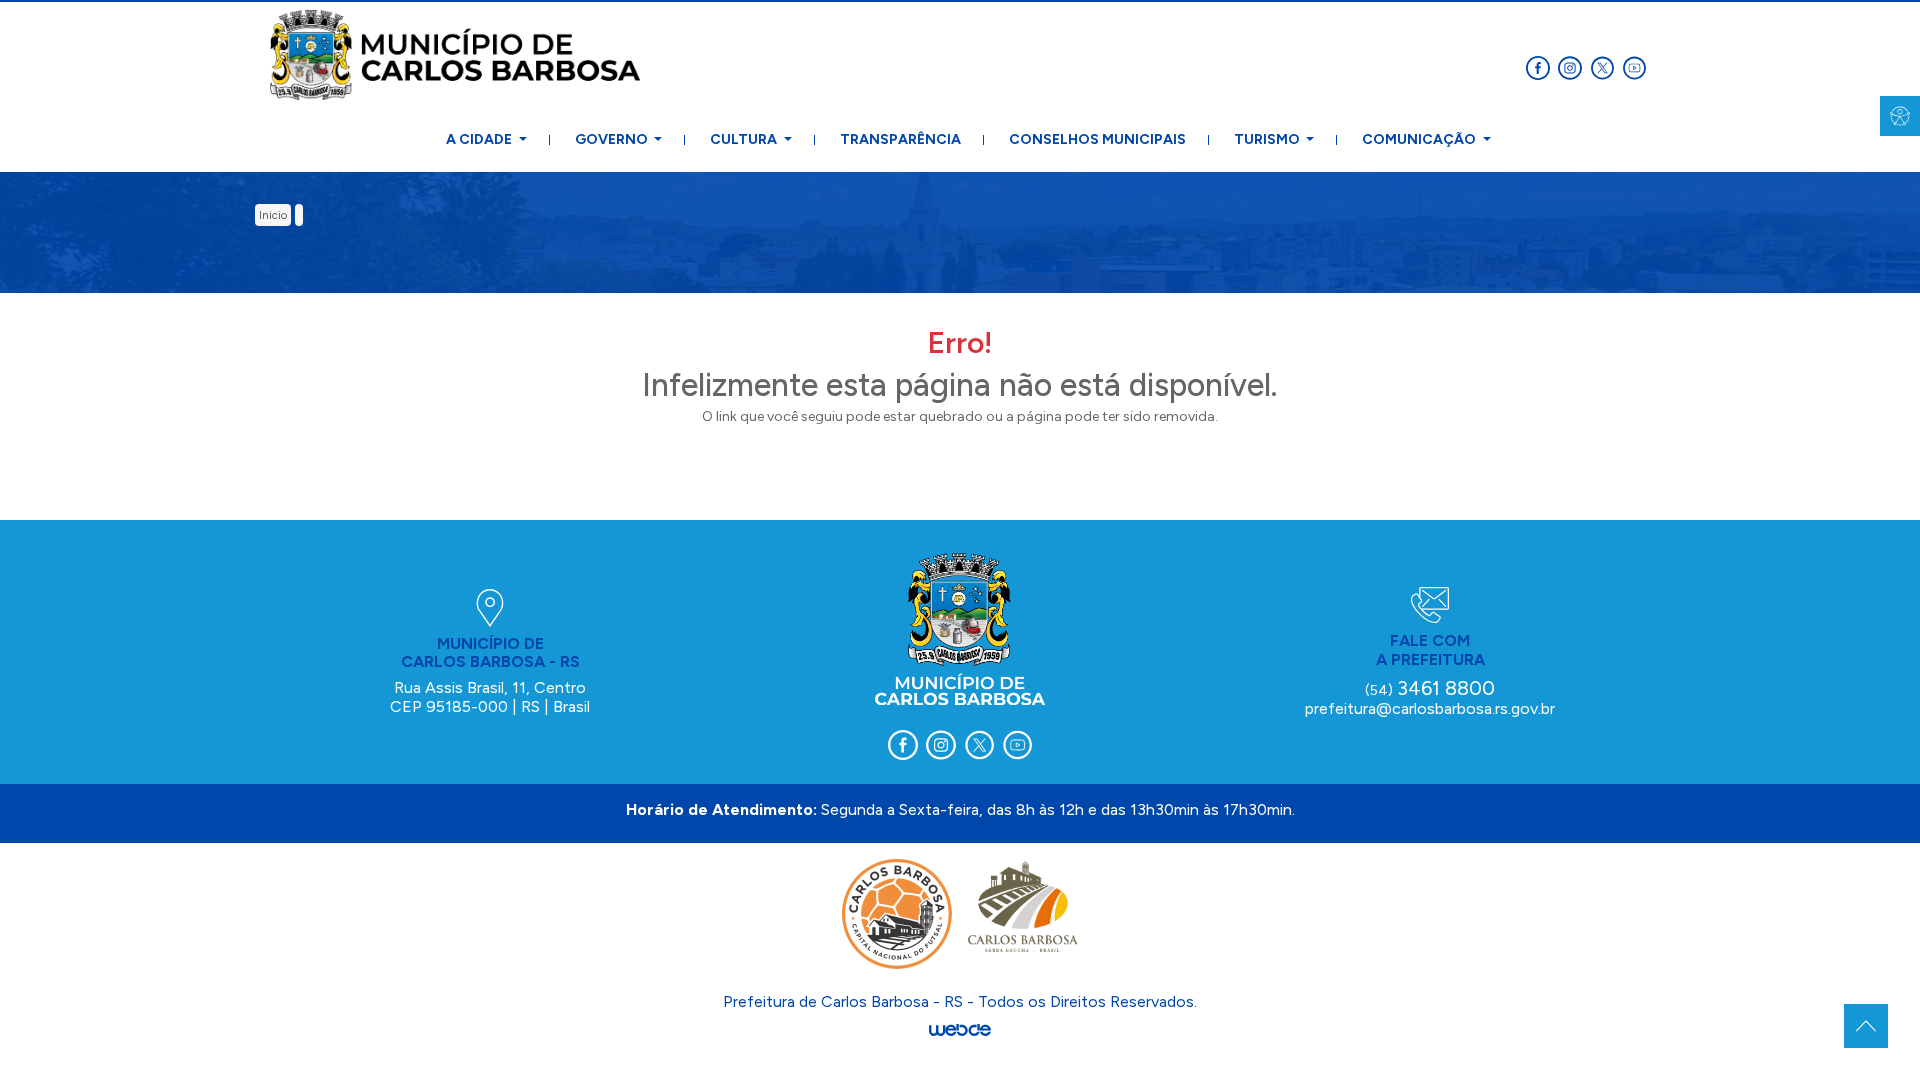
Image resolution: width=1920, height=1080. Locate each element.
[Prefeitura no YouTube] (1636, 66)
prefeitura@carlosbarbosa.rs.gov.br (1430, 708)
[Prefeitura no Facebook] (1542, 66)
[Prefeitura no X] (1606, 66)
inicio (273, 215)
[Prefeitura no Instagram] (1574, 66)
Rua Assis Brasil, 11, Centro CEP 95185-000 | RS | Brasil (490, 696)
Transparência (900, 139)
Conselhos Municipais (1097, 139)
